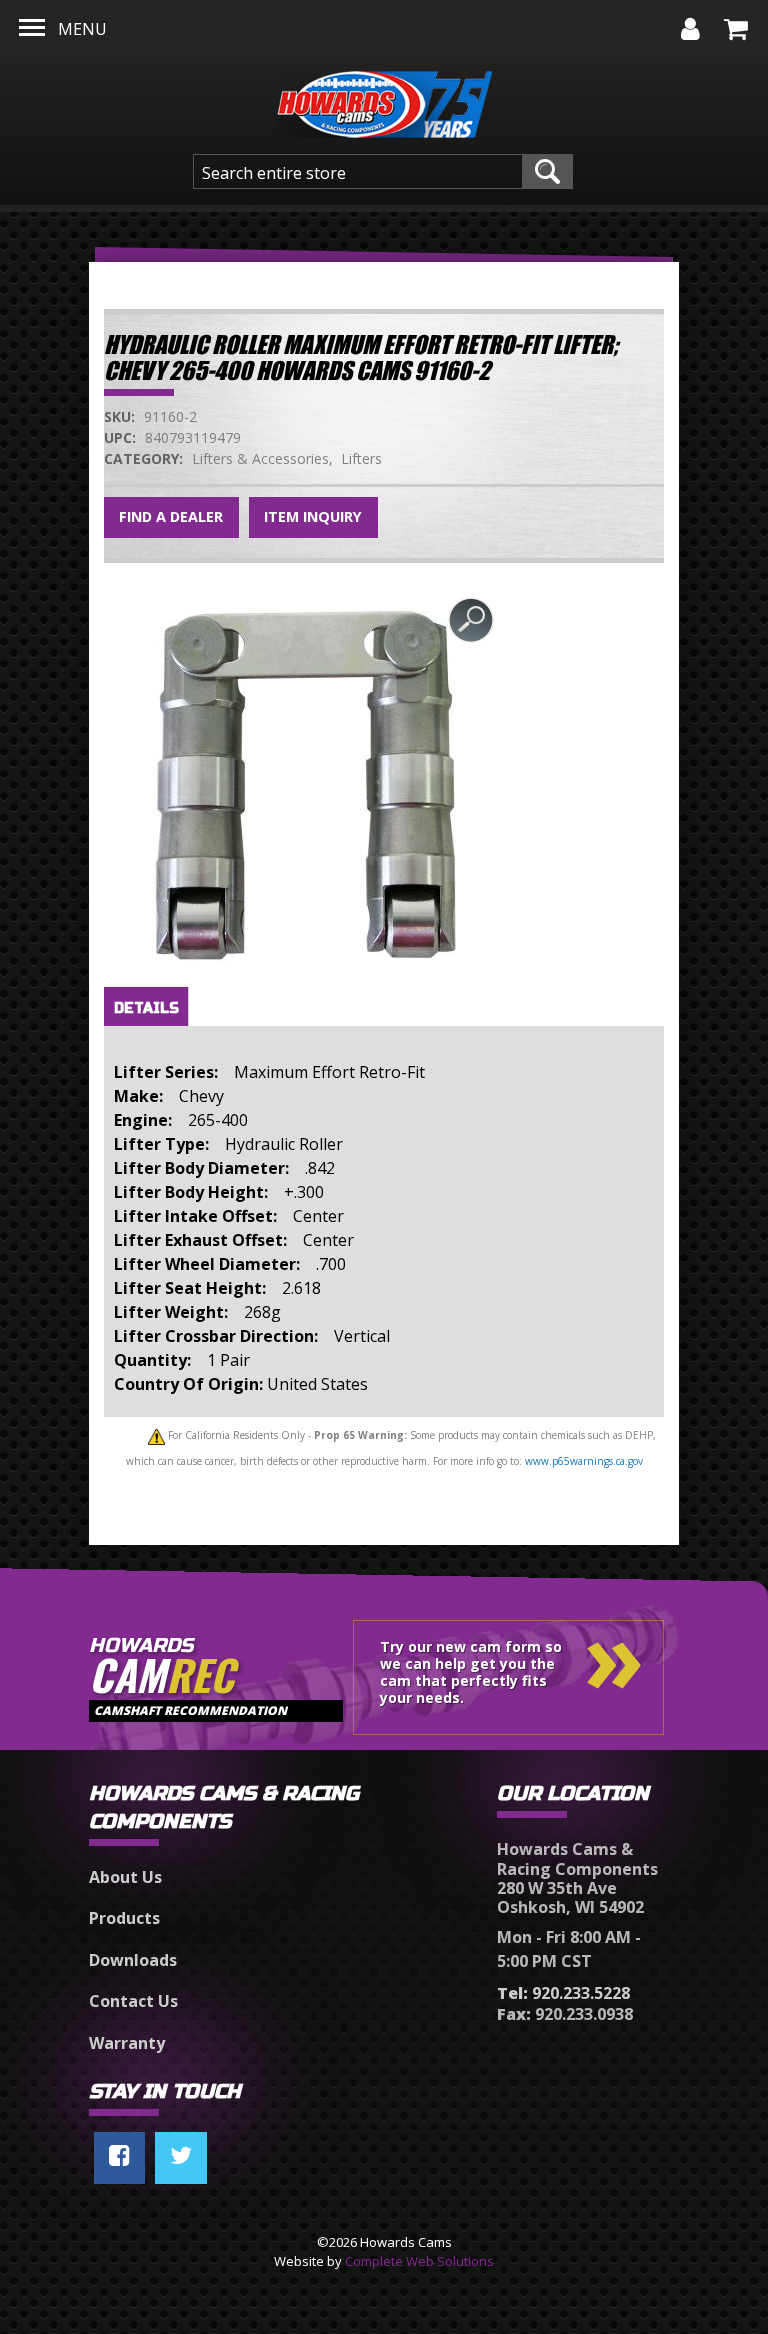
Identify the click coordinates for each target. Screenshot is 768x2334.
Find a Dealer (171, 516)
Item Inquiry (313, 516)
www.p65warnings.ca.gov (584, 1461)
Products (124, 1918)
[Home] (384, 99)
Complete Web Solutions (419, 2261)
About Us (125, 1877)
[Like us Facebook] (119, 2158)
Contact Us (133, 2001)
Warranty (127, 2043)
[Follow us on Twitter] (181, 2158)
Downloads (133, 1960)
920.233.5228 (563, 1993)
